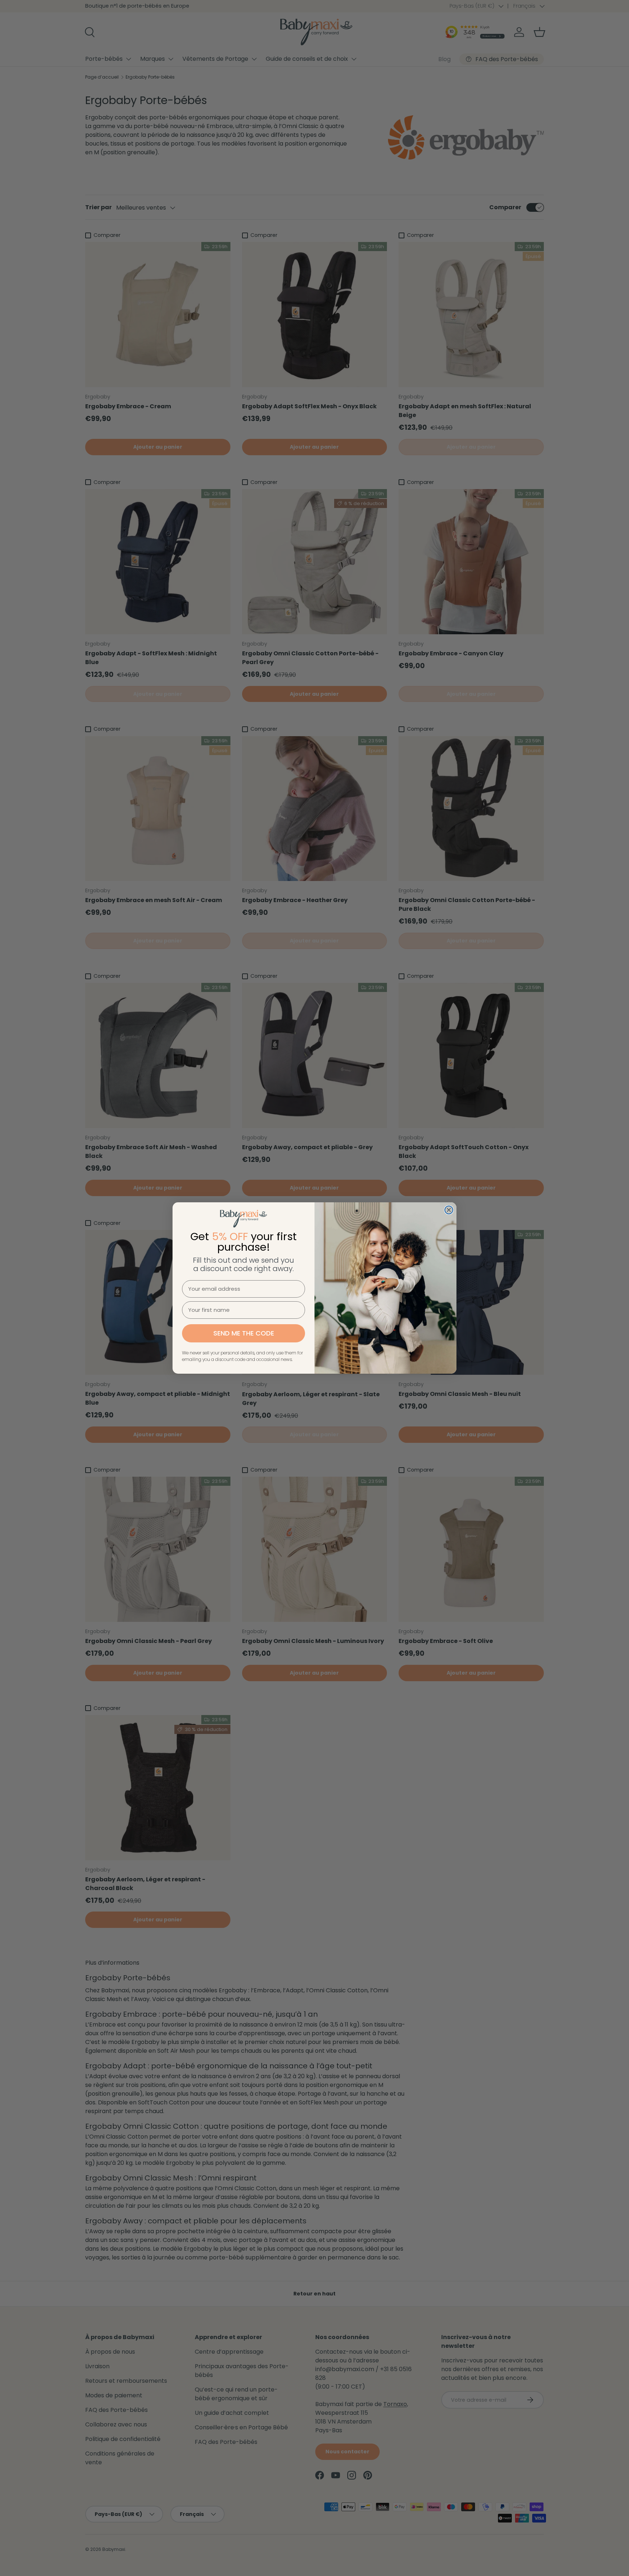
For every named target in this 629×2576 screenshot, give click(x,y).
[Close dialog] (449, 1210)
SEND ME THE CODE (244, 1333)
